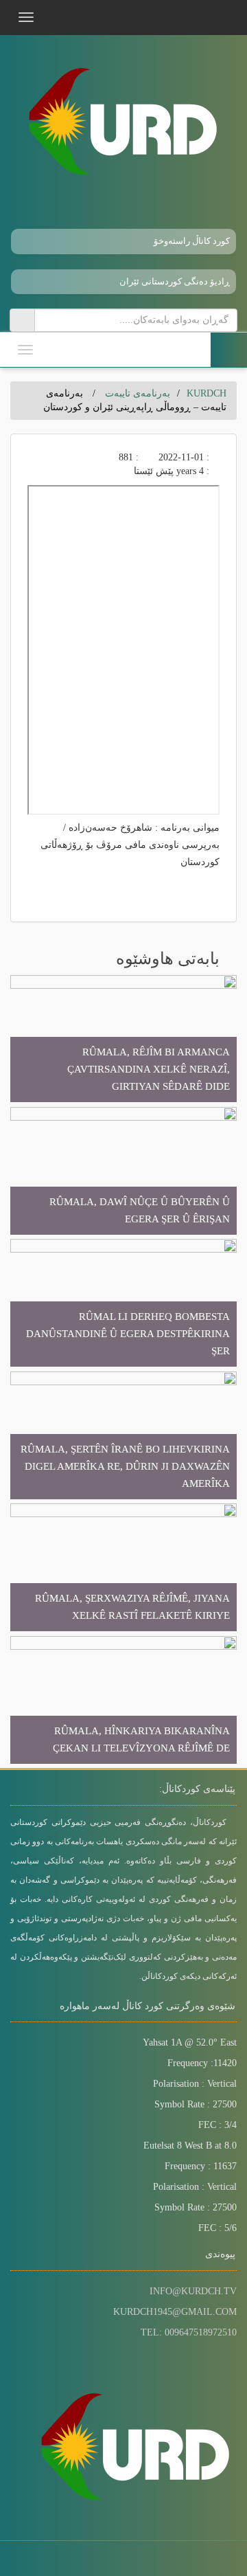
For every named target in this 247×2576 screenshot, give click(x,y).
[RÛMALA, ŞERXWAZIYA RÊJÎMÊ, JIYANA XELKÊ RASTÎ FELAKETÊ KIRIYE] (123, 1567)
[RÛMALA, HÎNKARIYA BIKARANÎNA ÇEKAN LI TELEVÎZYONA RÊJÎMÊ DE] (123, 1699)
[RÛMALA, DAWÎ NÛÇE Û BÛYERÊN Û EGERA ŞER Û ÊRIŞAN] (123, 1170)
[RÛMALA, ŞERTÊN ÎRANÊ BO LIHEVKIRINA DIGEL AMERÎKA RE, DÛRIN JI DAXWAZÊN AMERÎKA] (123, 1434)
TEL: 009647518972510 (189, 2332)
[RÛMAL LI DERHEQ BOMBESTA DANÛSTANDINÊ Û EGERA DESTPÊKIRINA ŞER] (123, 1302)
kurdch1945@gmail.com (175, 2312)
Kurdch (207, 393)
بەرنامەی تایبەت (138, 393)
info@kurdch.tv (193, 2291)
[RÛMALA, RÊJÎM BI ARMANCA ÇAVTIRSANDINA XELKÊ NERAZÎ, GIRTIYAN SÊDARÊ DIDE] (123, 1038)
